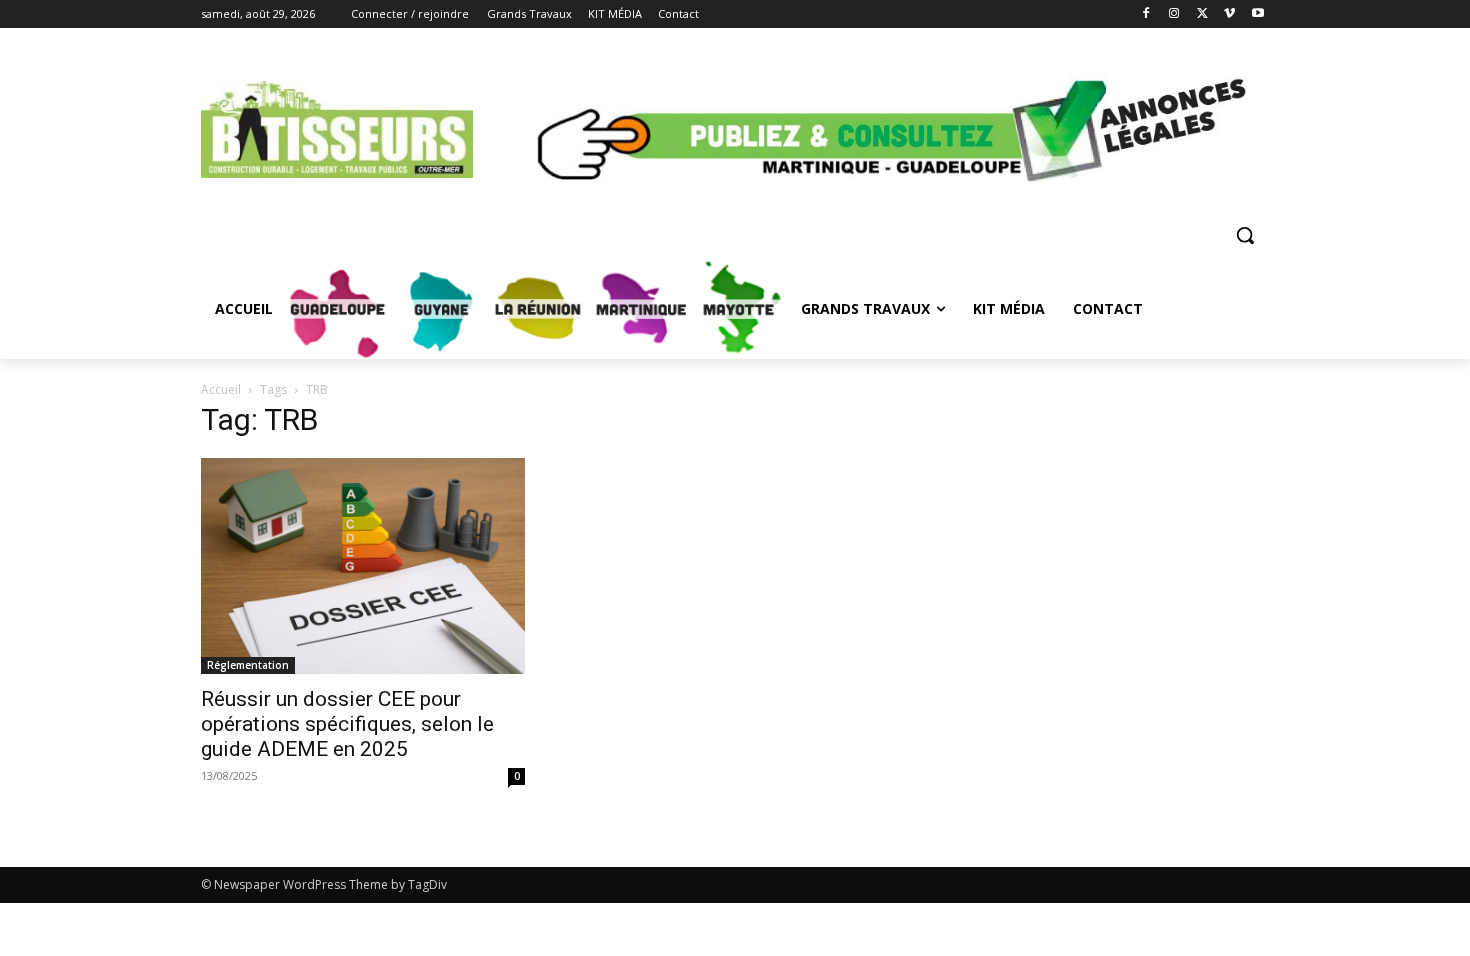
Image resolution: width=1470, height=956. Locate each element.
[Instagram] (1174, 14)
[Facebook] (1146, 14)
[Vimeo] (1229, 14)
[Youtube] (1257, 14)
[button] (1245, 235)
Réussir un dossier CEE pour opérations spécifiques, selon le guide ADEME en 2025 (347, 724)
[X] (1202, 14)
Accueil (221, 389)
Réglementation (248, 665)
